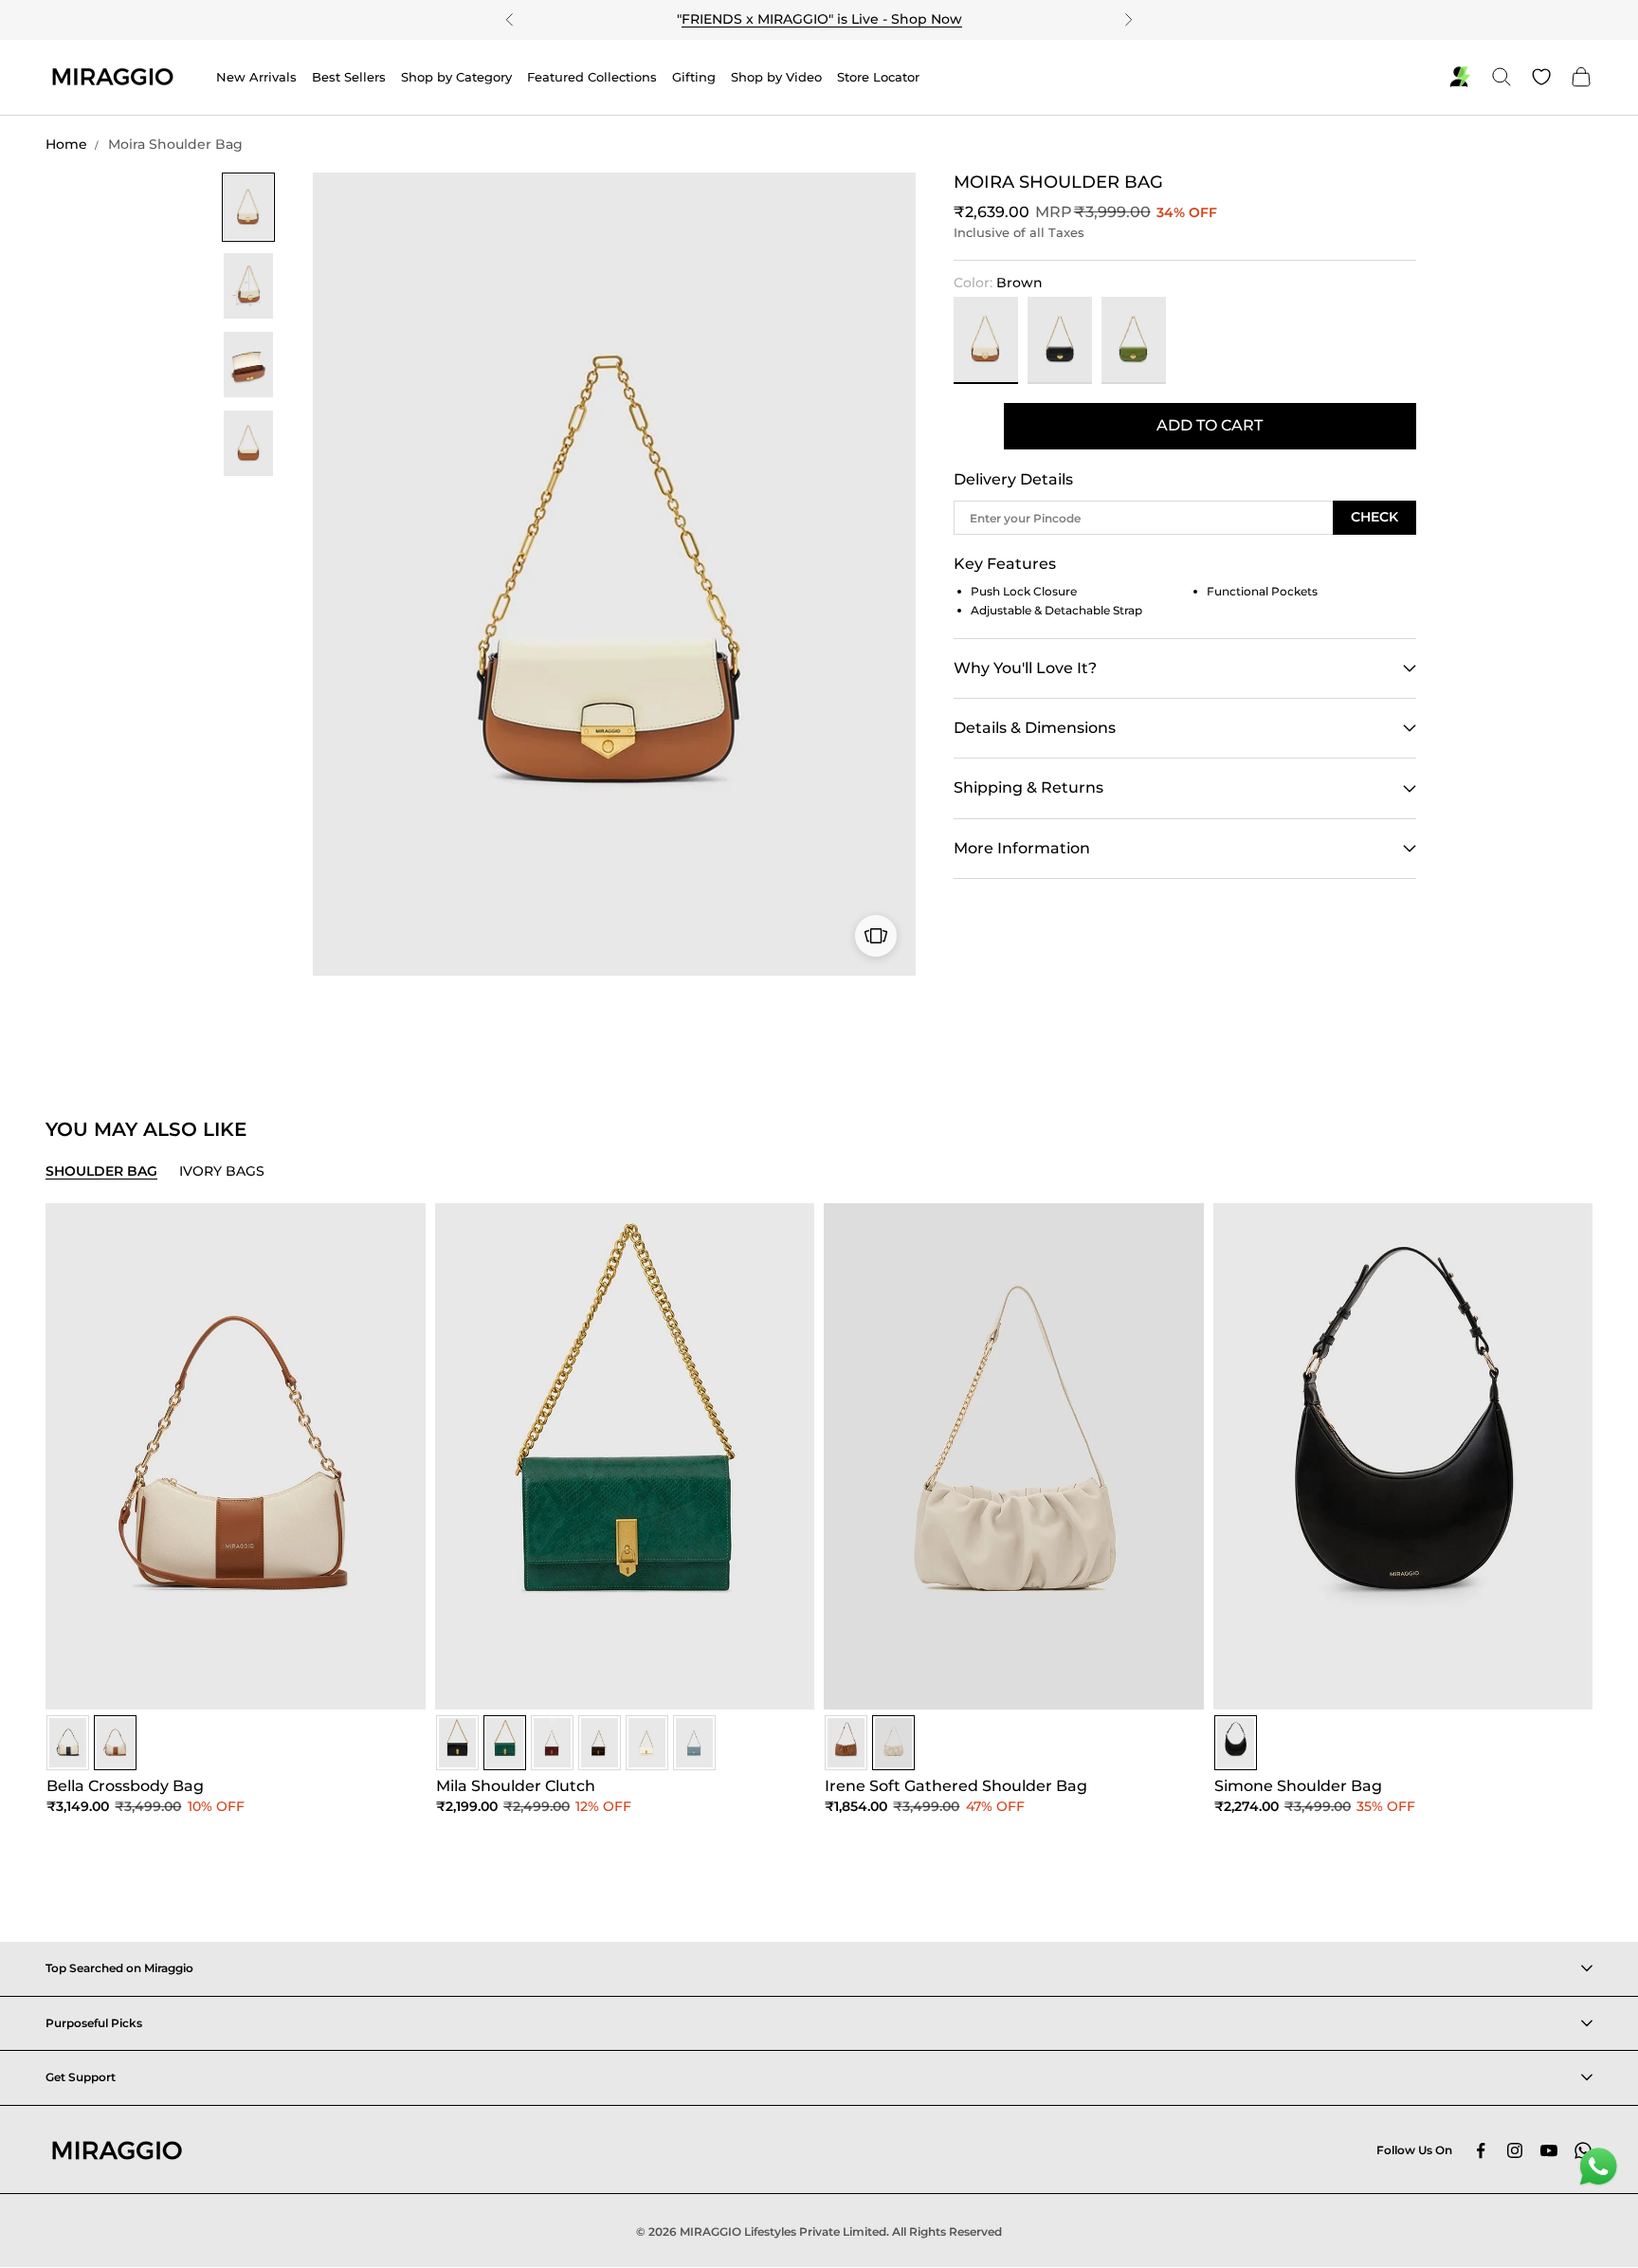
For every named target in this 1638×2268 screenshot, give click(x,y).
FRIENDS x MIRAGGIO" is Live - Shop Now (822, 19)
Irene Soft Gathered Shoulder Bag (956, 1786)
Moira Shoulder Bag (175, 144)
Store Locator (878, 77)
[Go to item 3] (248, 365)
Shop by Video (776, 77)
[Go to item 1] (248, 207)
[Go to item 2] (248, 286)
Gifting (694, 77)
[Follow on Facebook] (1481, 2150)
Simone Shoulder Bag (1298, 1786)
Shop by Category (456, 77)
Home (66, 144)
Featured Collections (592, 77)
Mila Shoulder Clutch (516, 1786)
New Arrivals (256, 77)
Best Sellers (349, 77)
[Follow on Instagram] (1515, 2150)
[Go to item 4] (248, 443)
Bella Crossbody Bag (125, 1786)
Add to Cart (1210, 425)
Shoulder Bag (101, 1171)
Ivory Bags (222, 1171)
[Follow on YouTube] (1549, 2150)
